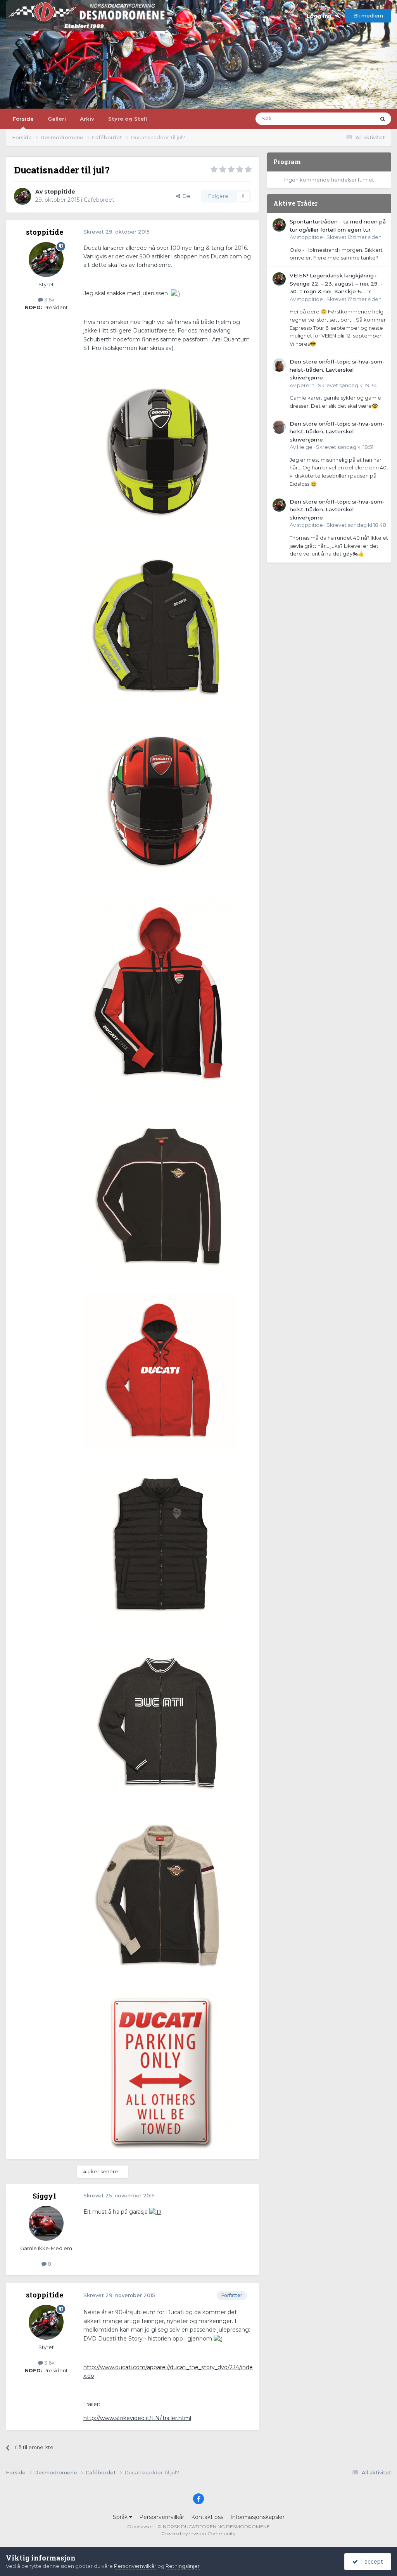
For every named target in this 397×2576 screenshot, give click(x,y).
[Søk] (383, 119)
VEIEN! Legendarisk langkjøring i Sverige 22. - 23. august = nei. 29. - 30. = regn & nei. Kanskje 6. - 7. (336, 283)
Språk (121, 2517)
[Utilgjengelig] (161, 449)
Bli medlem (368, 16)
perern (306, 385)
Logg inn (321, 16)
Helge (305, 447)
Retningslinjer (183, 2566)
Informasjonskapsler (257, 2517)
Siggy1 (45, 2196)
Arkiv (87, 119)
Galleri (57, 119)
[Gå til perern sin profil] (279, 365)
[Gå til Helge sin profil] (279, 427)
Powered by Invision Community (198, 2534)
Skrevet (354, 237)
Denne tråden (348, 119)
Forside (23, 119)
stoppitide (60, 192)
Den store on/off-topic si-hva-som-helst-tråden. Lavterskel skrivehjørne (337, 370)
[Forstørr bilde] (175, 293)
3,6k (49, 299)
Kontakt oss (207, 2517)
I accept (370, 2562)
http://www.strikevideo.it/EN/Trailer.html (137, 2418)
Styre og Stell (128, 119)
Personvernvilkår (162, 2517)
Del (186, 196)
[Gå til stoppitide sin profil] (22, 196)
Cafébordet (99, 200)
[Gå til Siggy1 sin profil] (46, 2223)
